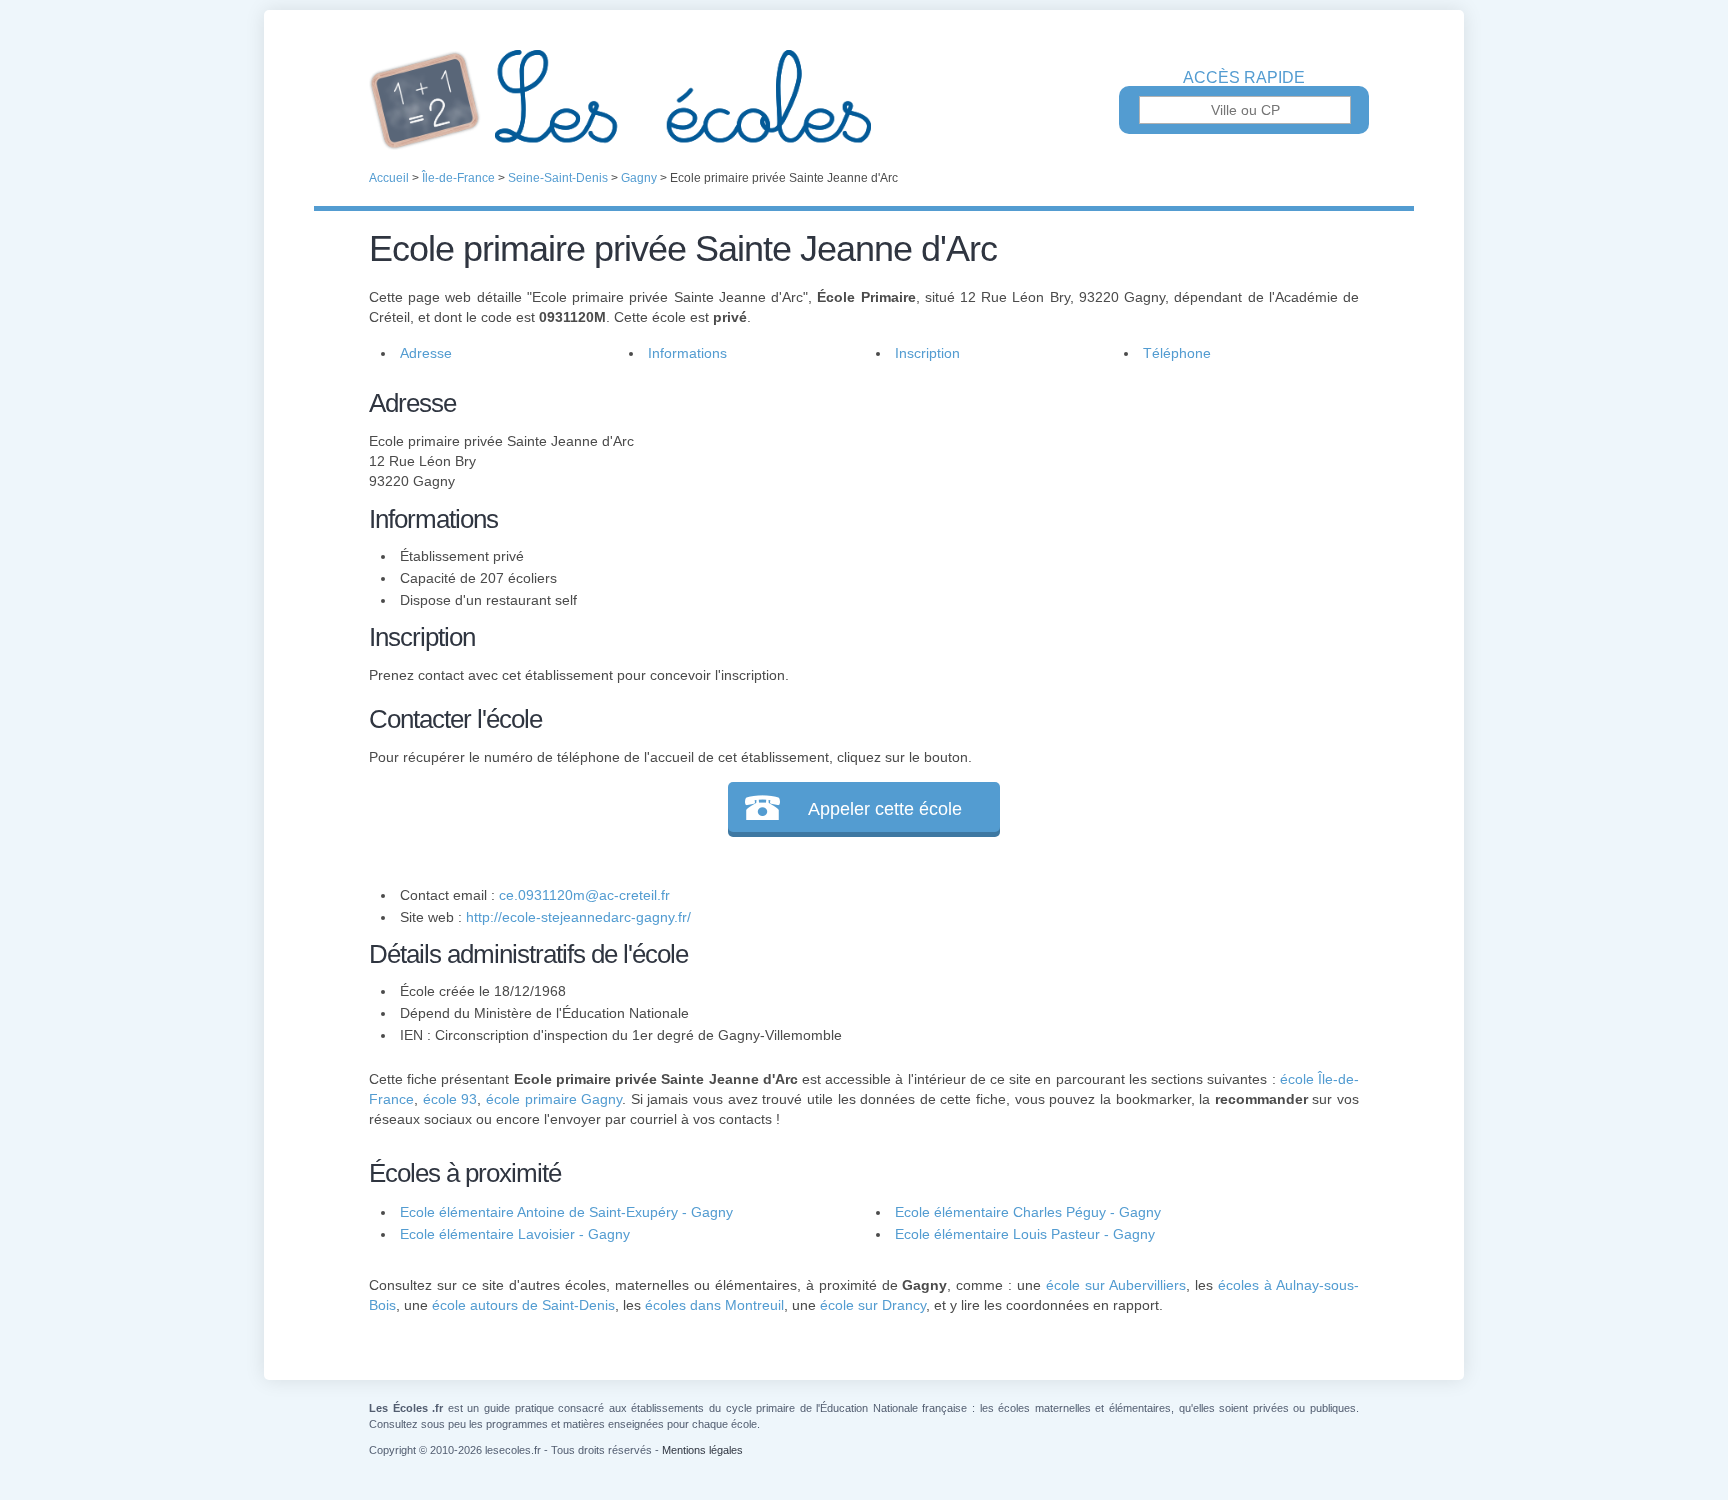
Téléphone (1177, 353)
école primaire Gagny (554, 1099)
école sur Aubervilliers (1116, 1285)
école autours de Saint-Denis (523, 1305)
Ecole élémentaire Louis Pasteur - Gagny (1025, 1234)
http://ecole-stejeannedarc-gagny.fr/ (578, 917)
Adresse (426, 353)
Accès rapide (1244, 78)
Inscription (927, 353)
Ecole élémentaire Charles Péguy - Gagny (1028, 1212)
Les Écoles (864, 100)
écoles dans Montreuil (714, 1305)
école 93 (450, 1099)
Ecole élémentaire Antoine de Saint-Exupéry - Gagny (566, 1212)
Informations (687, 353)
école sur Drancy (873, 1305)
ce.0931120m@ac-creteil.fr (584, 895)
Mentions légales (702, 1450)
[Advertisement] (1102, 524)
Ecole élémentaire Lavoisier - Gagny (515, 1234)
